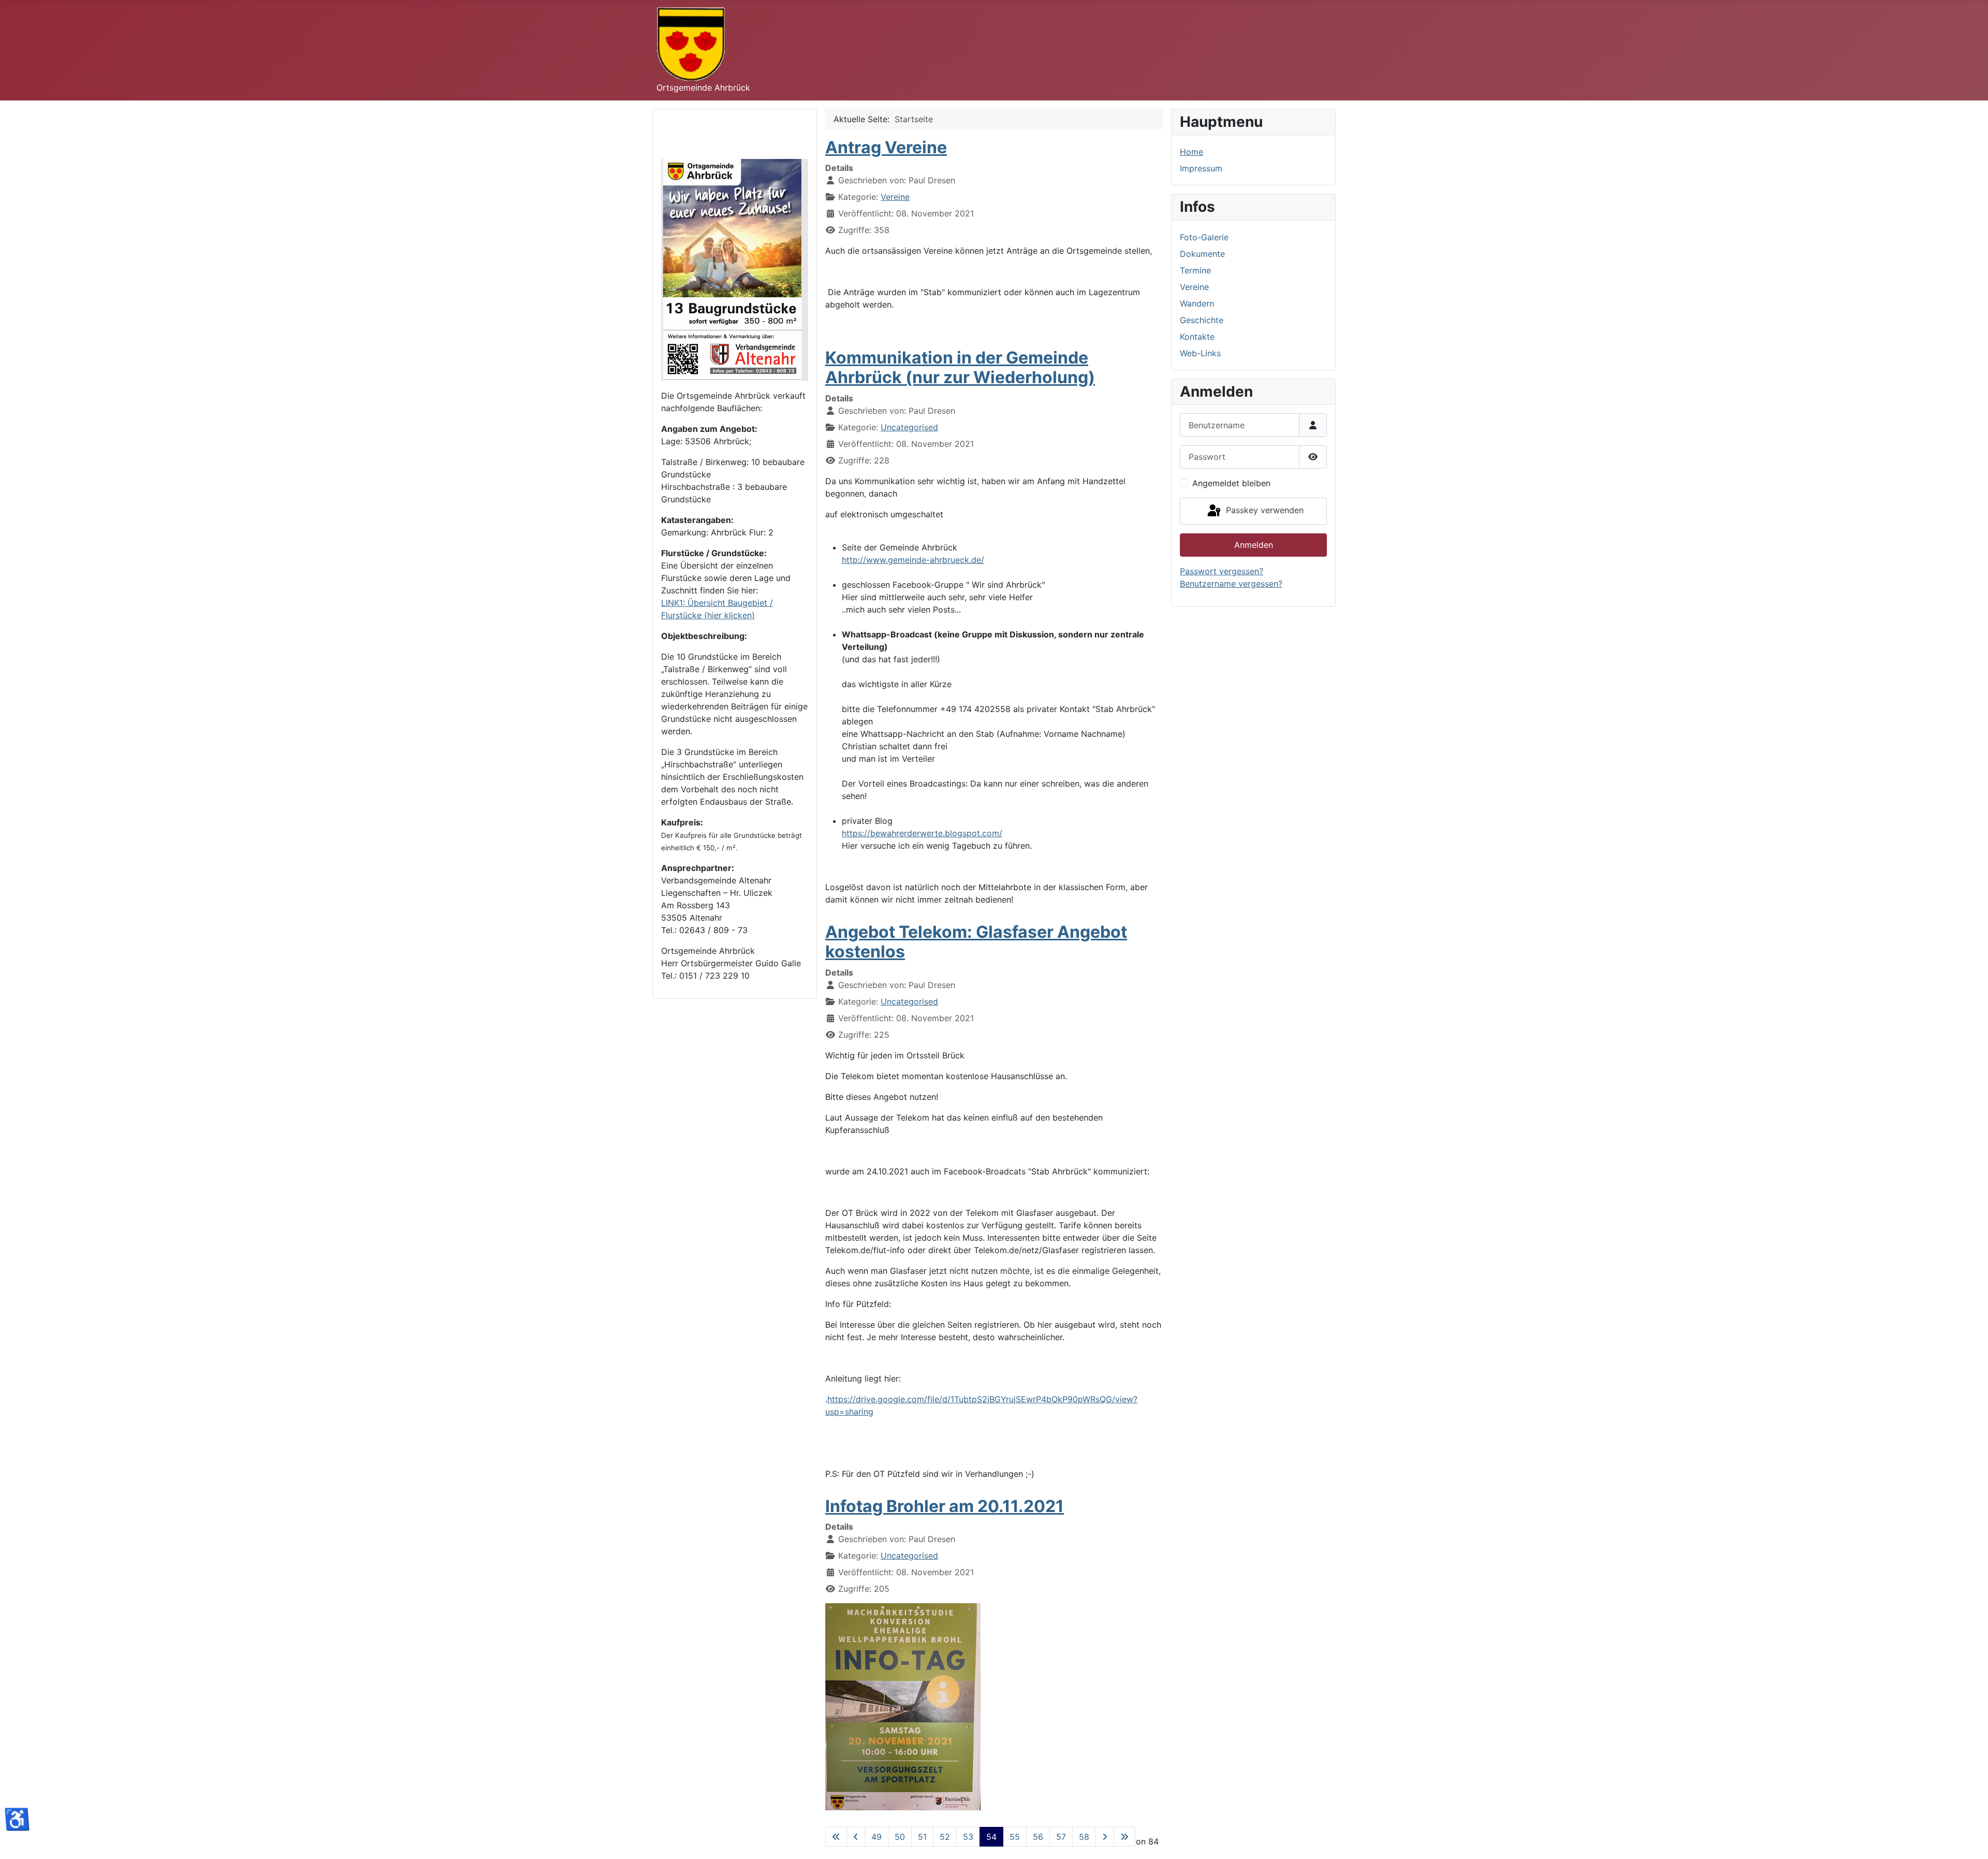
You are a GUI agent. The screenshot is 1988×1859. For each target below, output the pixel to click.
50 (900, 1837)
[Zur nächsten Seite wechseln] (1105, 1837)
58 (1084, 1837)
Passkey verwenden (1263, 511)
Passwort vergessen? (1222, 571)
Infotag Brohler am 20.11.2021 (945, 1506)
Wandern (1197, 303)
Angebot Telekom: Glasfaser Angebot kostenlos (976, 942)
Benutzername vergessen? (1231, 584)
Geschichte (1202, 320)
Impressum (1201, 168)
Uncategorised (909, 427)
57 (1061, 1837)
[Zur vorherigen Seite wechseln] (856, 1837)
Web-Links (1200, 353)
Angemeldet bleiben (1231, 483)
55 (1015, 1837)
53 (968, 1837)
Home (1192, 152)
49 (876, 1837)
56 (1038, 1837)
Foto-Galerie (1204, 237)
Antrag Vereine (886, 147)
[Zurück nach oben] (1970, 1840)
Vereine (895, 197)
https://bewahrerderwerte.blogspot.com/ (922, 833)
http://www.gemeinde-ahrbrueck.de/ (913, 560)
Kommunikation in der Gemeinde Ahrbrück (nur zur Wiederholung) (960, 367)
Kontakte (1197, 337)
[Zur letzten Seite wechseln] (1124, 1837)
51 (922, 1837)
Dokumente (1202, 254)
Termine (1195, 270)
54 (991, 1837)
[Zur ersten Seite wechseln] (836, 1837)
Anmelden (1254, 545)
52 (945, 1837)
